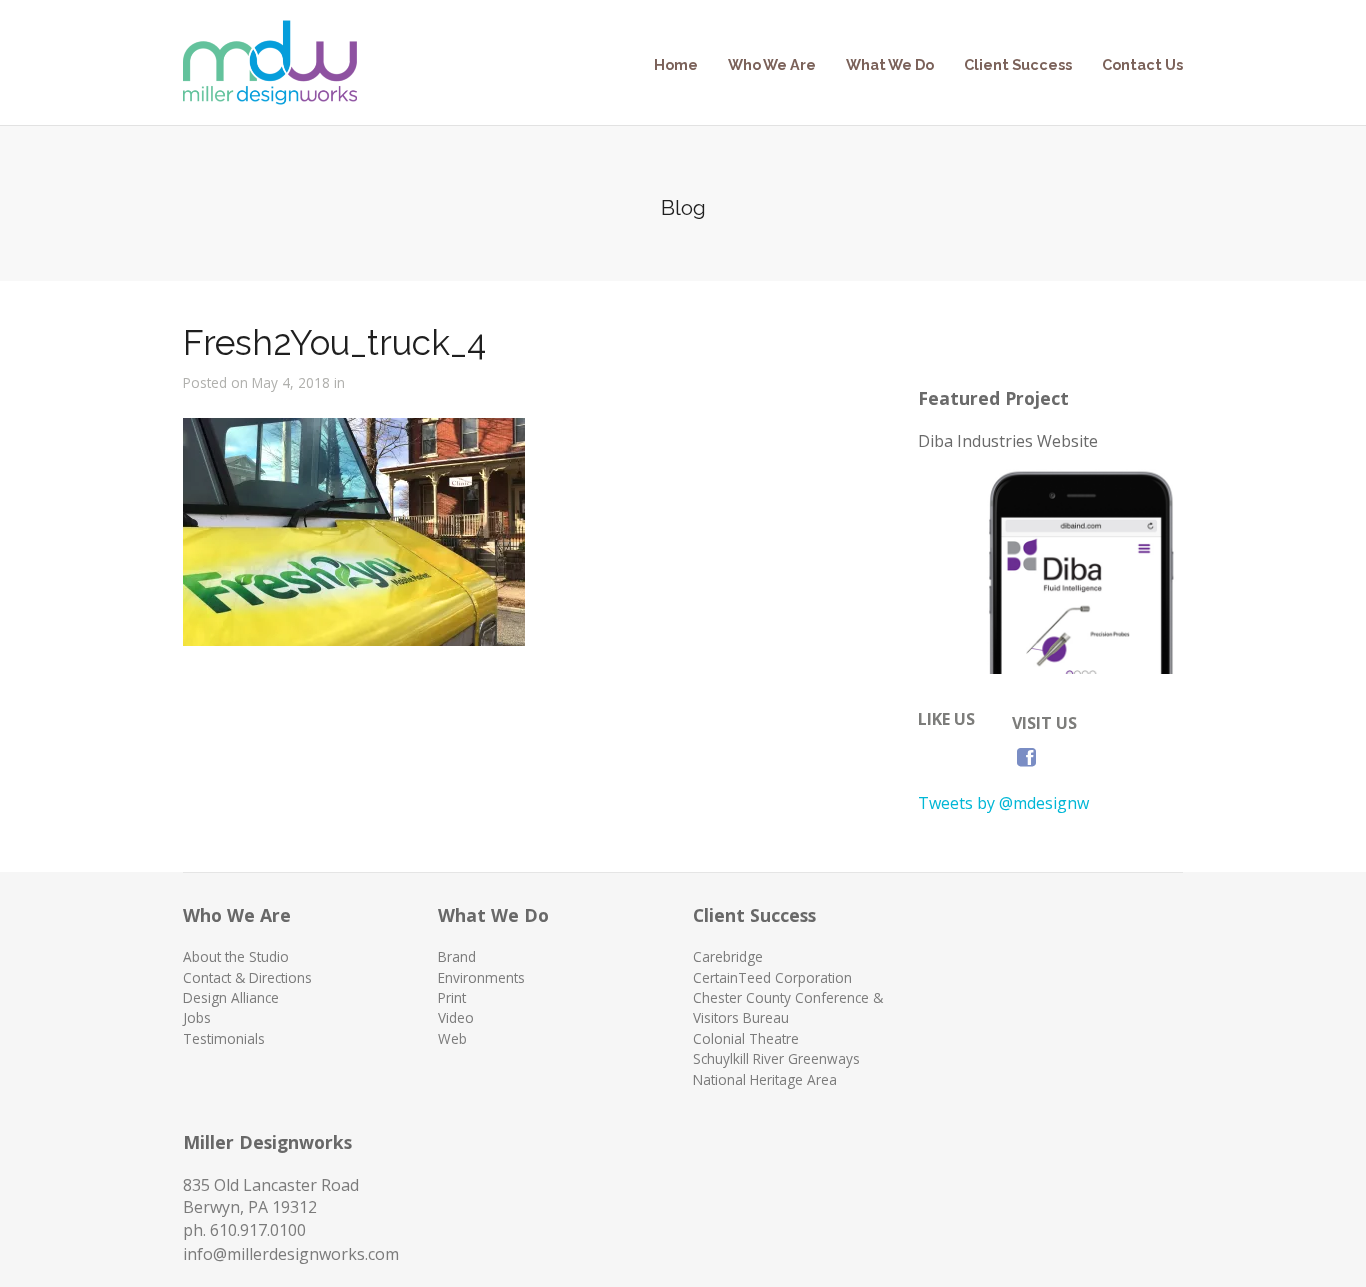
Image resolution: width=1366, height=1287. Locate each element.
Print (452, 997)
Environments (481, 977)
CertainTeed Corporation (772, 977)
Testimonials (224, 1038)
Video (456, 1017)
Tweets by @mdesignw (1003, 803)
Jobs (197, 1017)
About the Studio (236, 956)
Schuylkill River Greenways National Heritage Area (776, 1068)
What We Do (890, 64)
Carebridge (728, 956)
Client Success (1018, 64)
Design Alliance (231, 997)
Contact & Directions (247, 977)
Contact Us (1142, 64)
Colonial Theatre (746, 1038)
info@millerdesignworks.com (291, 1254)
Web (452, 1038)
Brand (457, 956)
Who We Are (772, 64)
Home (676, 64)
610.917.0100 (258, 1230)
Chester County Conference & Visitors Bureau (788, 1007)
